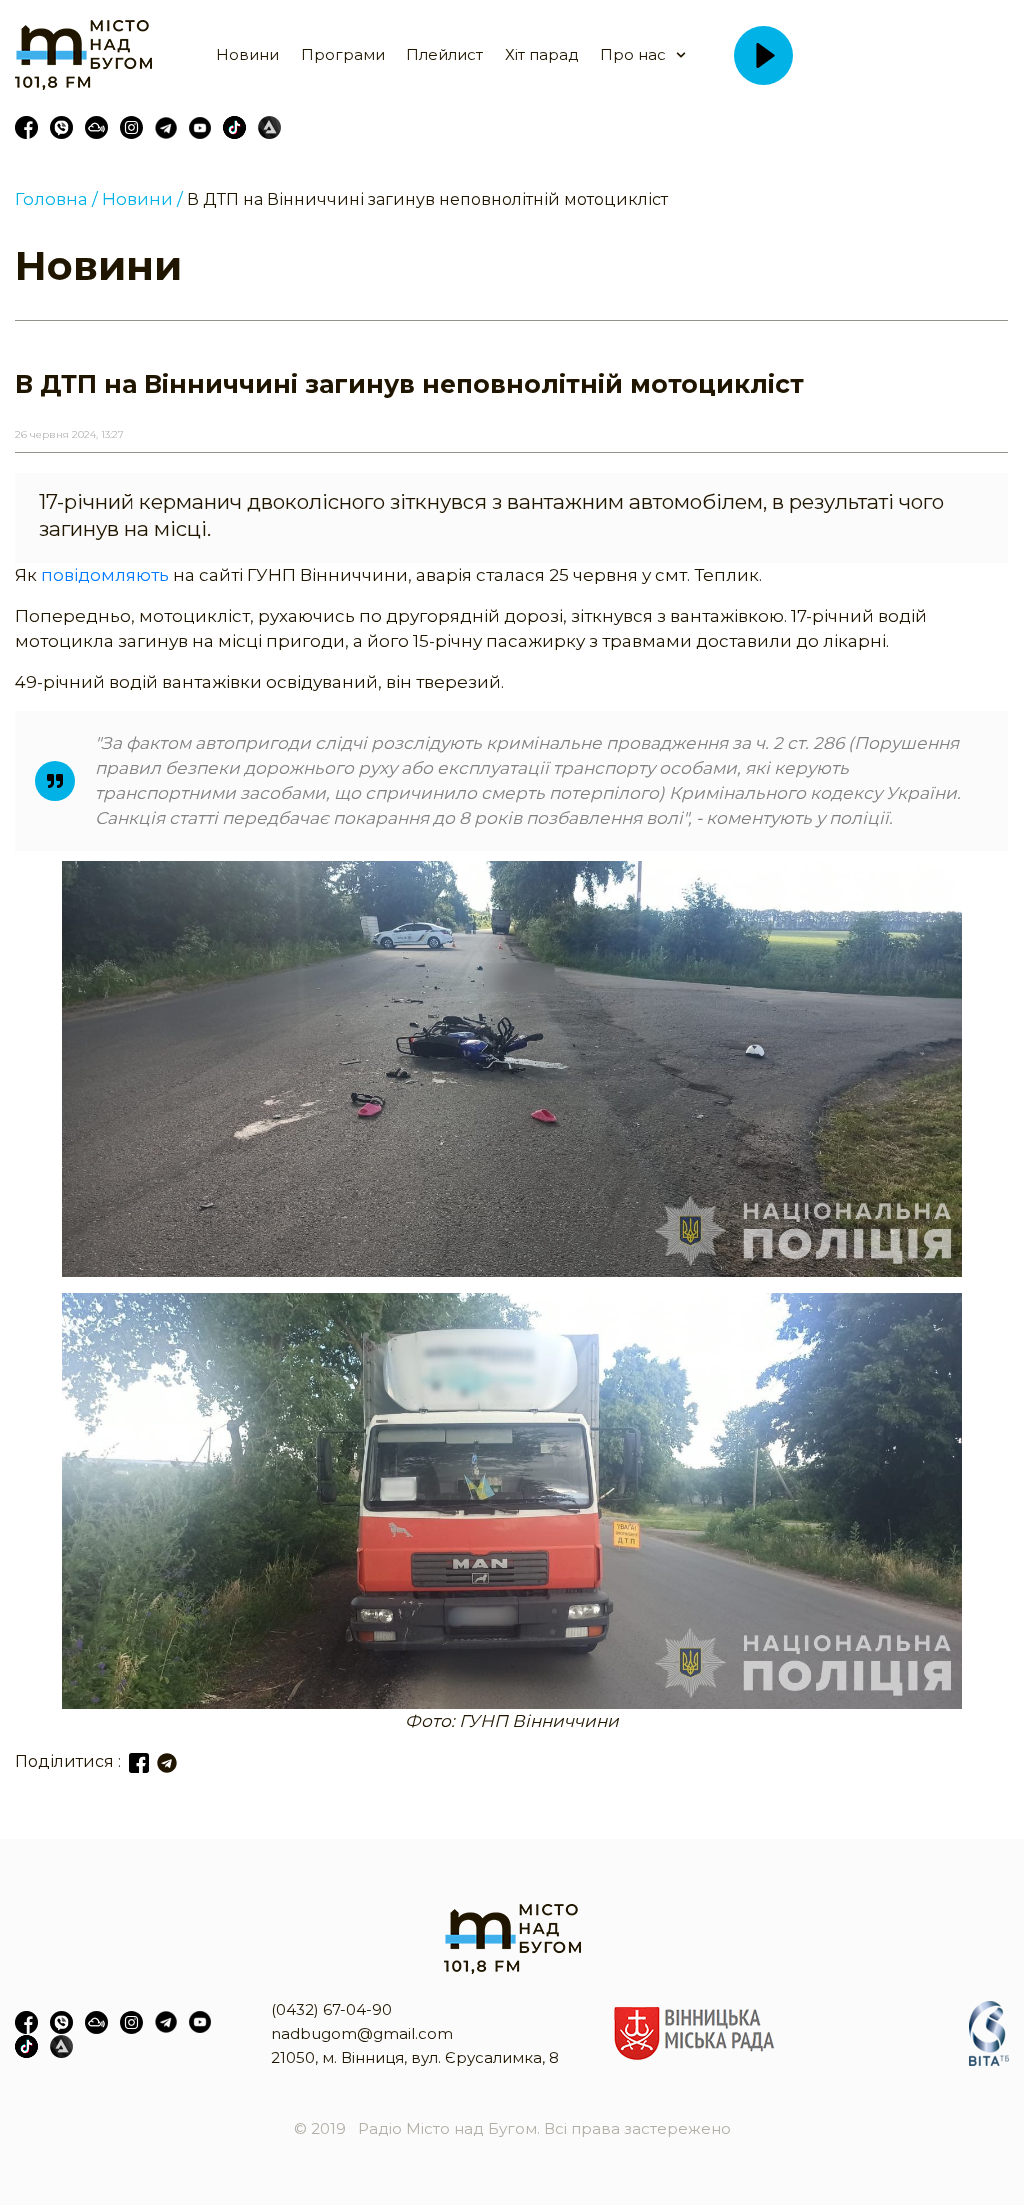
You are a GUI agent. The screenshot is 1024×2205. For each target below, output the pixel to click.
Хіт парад (542, 54)
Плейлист (444, 54)
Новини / (142, 199)
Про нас (633, 54)
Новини (247, 54)
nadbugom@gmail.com (362, 2033)
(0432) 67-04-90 (331, 2009)
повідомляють (107, 575)
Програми (343, 54)
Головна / (56, 199)
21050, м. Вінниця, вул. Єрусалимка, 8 (415, 2057)
